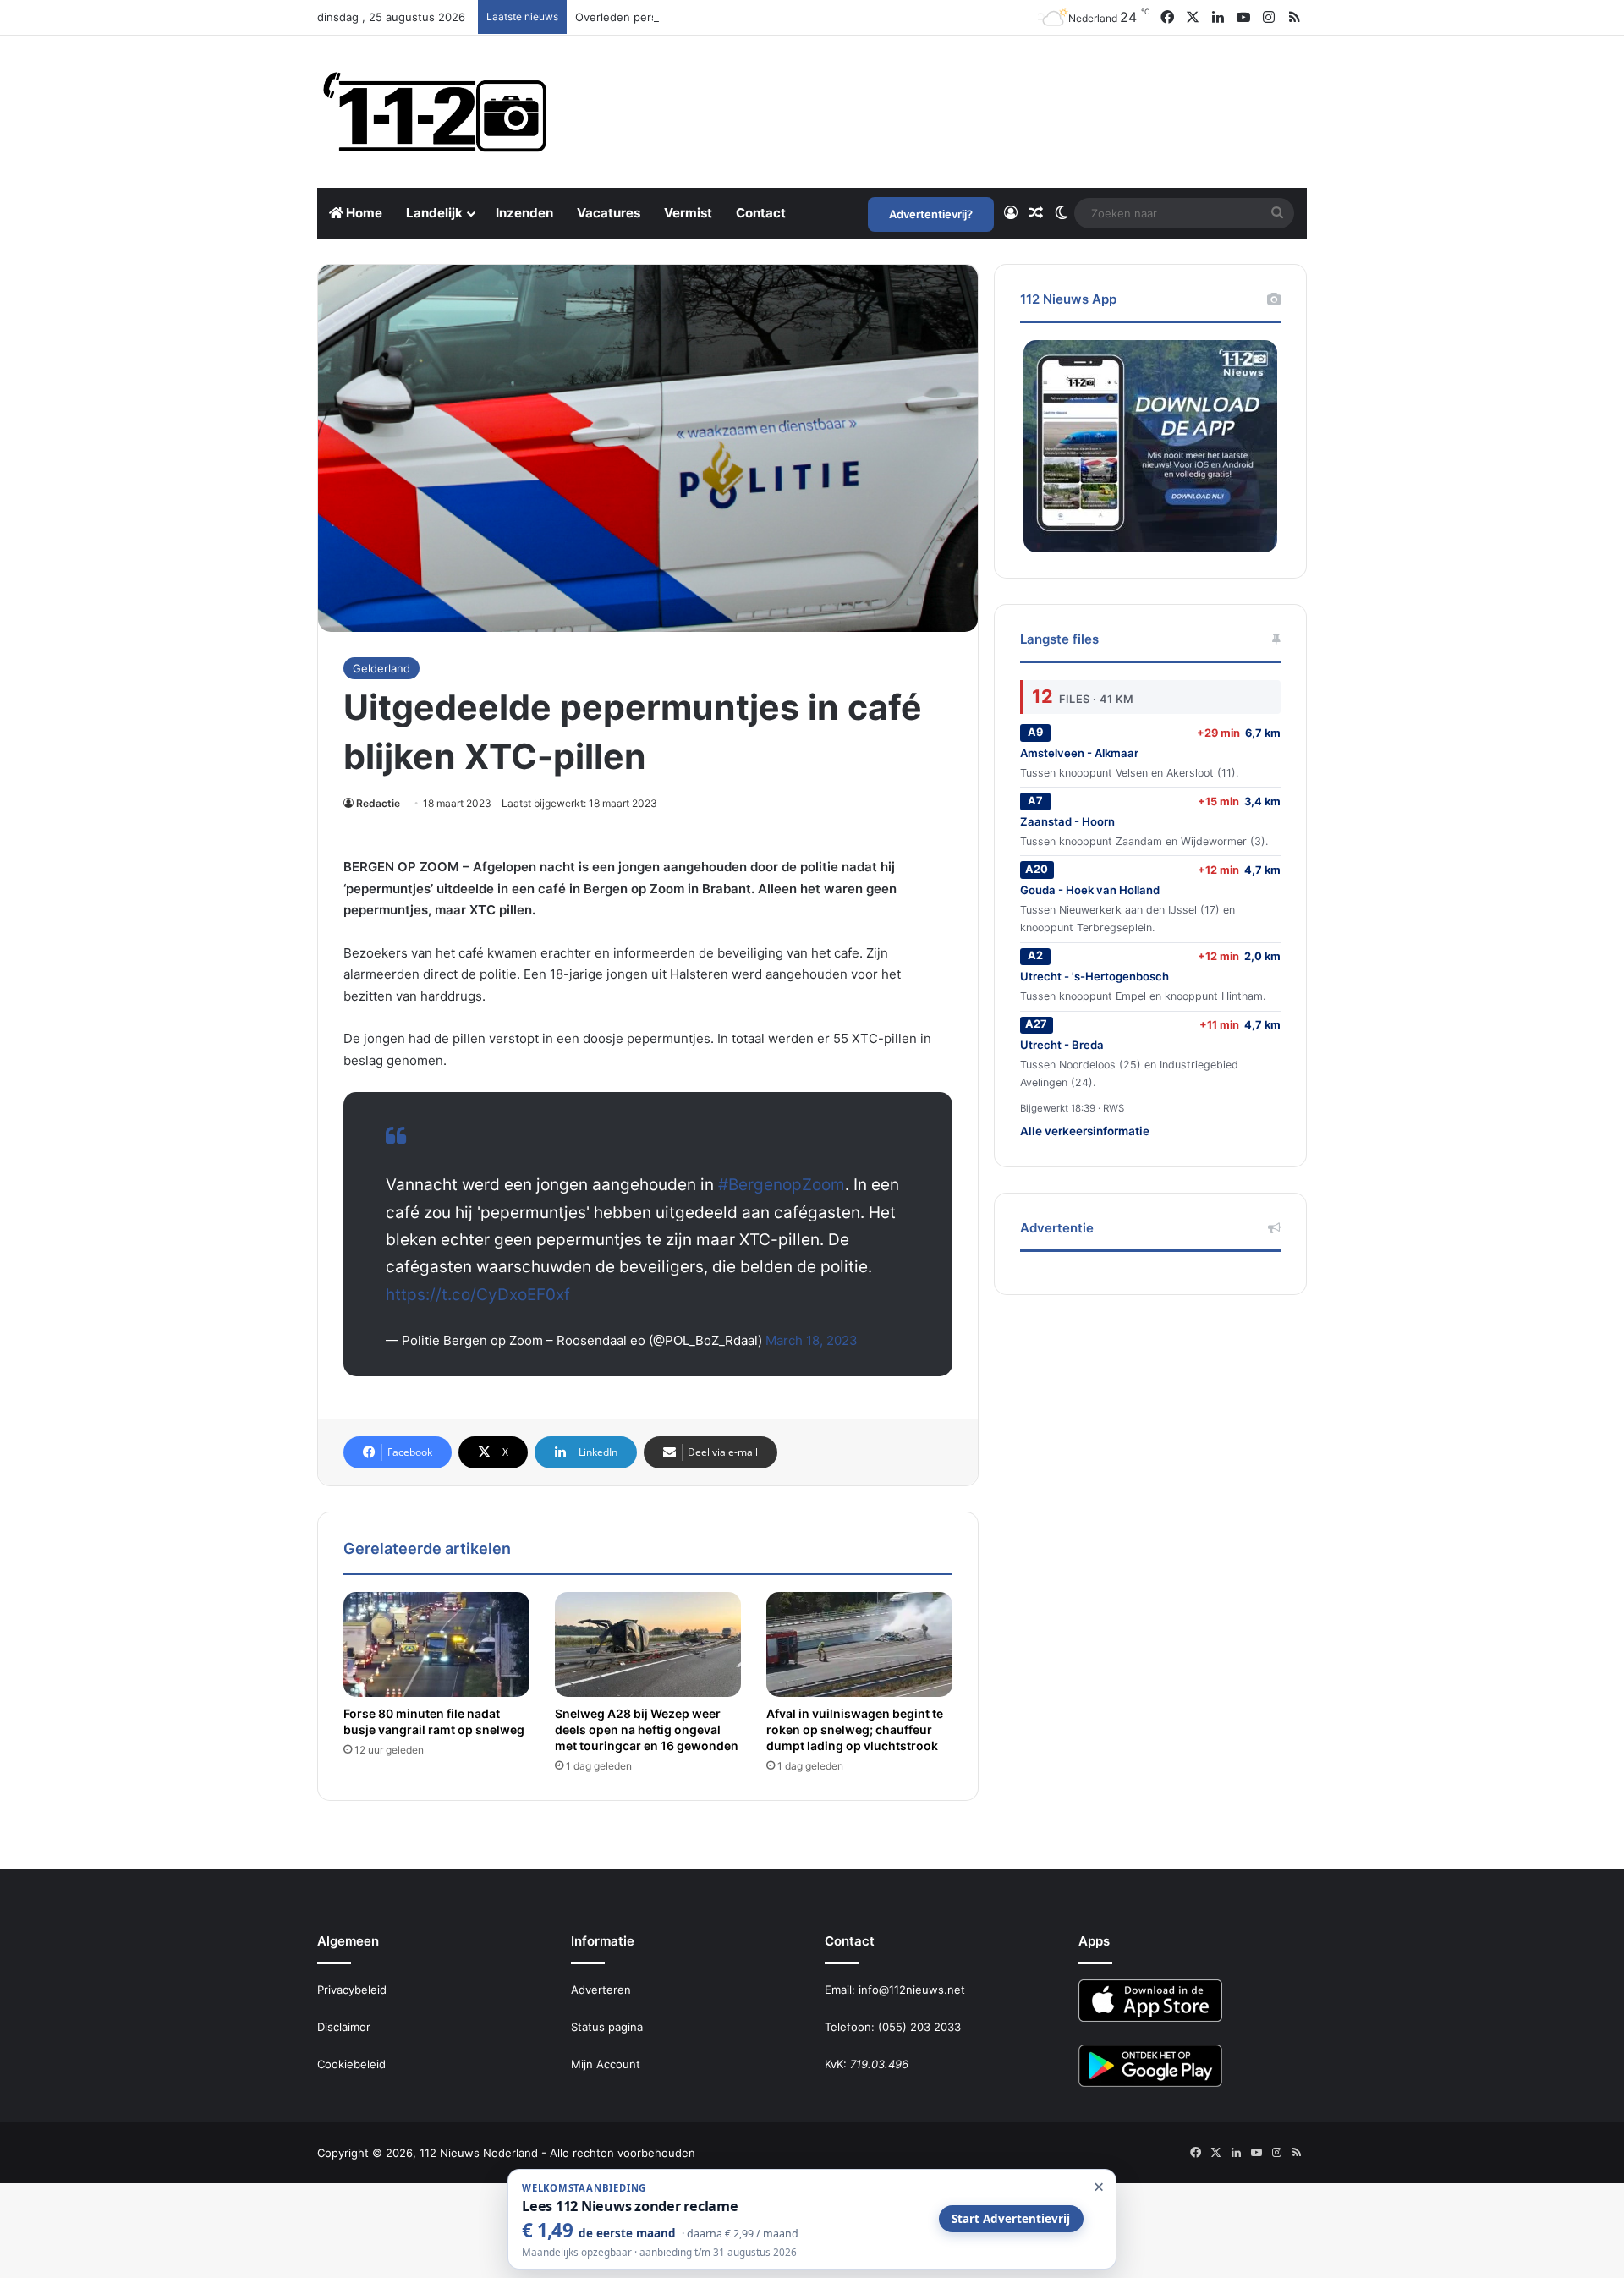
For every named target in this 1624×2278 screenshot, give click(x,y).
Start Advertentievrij (1011, 2219)
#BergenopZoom (782, 1185)
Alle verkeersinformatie (1085, 1131)
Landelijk (434, 213)
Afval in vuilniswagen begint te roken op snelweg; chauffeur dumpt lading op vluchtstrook (855, 1729)
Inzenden (524, 213)
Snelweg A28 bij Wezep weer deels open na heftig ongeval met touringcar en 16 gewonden (647, 1729)
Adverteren (601, 1990)
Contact (761, 213)
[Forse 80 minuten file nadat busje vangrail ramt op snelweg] (436, 1644)
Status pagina (607, 2027)
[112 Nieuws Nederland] (436, 112)
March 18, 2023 (812, 1340)
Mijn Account (606, 2064)
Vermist (688, 213)
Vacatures (609, 213)
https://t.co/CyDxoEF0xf (478, 1295)
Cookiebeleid (351, 2064)
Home (363, 213)
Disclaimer (344, 2027)
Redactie (378, 803)
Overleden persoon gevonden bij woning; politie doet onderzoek (747, 17)
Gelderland (381, 668)
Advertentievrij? (931, 214)
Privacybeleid (352, 1990)
